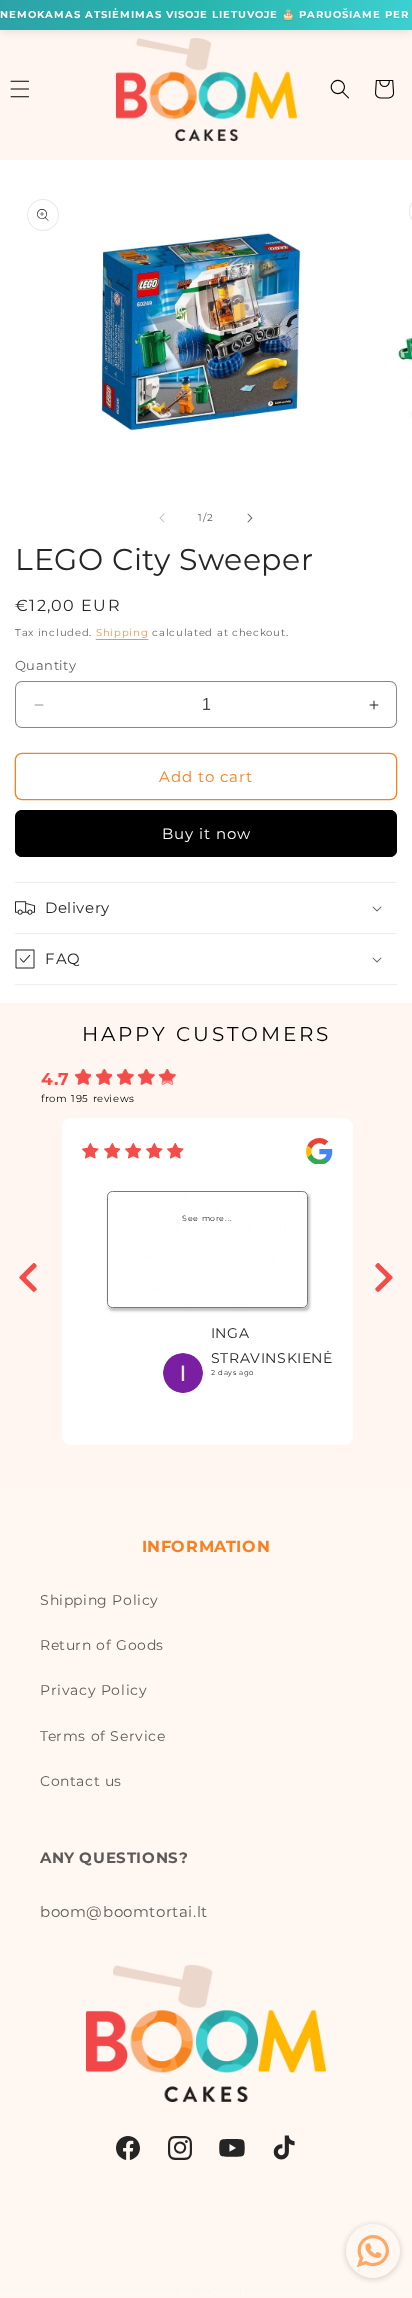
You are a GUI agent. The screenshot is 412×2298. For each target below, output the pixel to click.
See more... (207, 1218)
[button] (340, 89)
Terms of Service (103, 1736)
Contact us (81, 1781)
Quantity (45, 665)
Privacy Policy (93, 1690)
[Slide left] (162, 518)
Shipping (122, 632)
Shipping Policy (99, 1600)
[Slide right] (250, 518)
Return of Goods (102, 1645)
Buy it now (206, 833)
